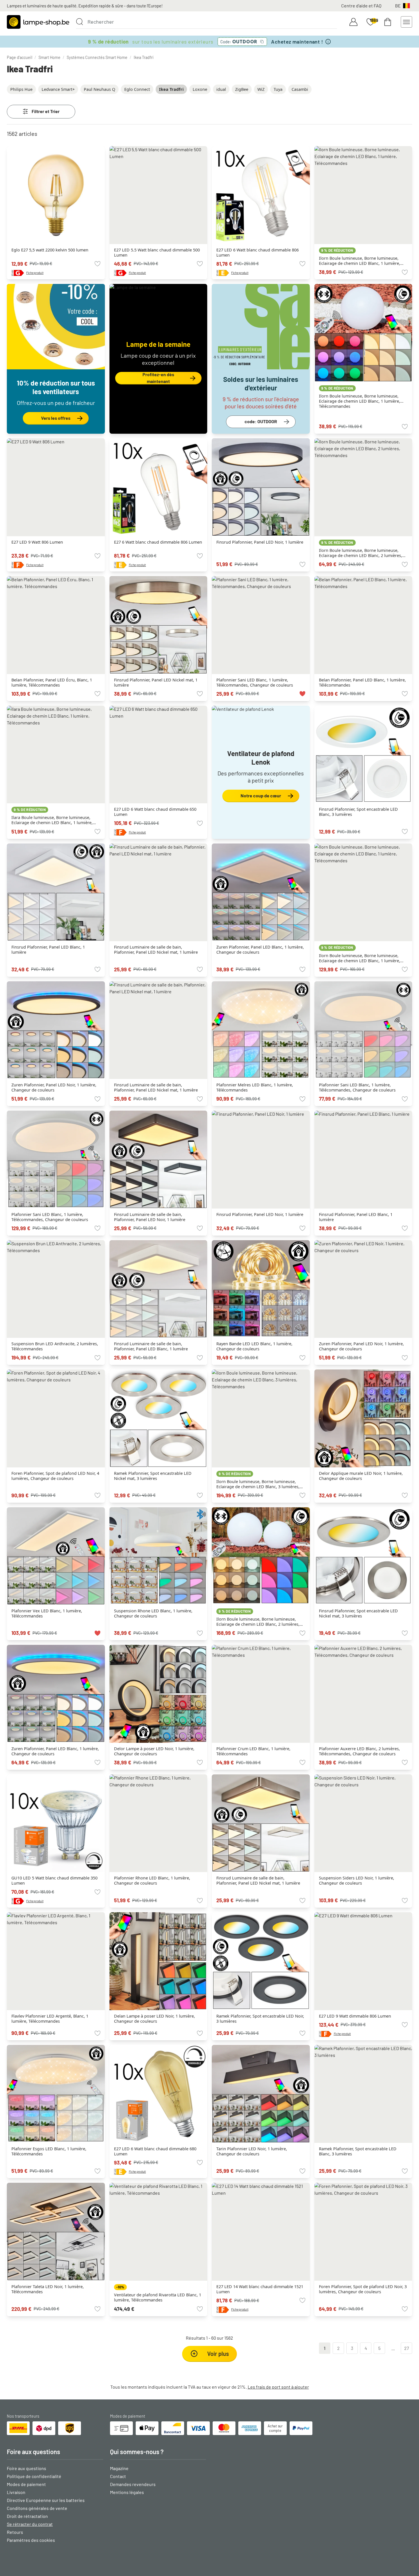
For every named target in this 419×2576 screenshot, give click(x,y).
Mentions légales (127, 2492)
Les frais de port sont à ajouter (278, 2387)
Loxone (200, 89)
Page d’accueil (20, 57)
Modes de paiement (26, 2484)
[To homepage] (38, 22)
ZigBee (242, 89)
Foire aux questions (27, 2468)
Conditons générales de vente (37, 2508)
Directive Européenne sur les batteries (46, 2500)
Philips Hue (21, 89)
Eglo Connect (137, 89)
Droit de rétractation (27, 2516)
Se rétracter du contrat (30, 2524)
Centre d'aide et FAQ (361, 6)
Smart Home (49, 57)
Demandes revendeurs (133, 2484)
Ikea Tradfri (144, 57)
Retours (15, 2532)
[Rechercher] (80, 22)
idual (221, 89)
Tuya (278, 89)
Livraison (16, 2492)
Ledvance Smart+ (58, 89)
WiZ (261, 89)
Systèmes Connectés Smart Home (97, 57)
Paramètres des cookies (31, 2540)
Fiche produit (35, 273)
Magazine (119, 2468)
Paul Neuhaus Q (99, 89)
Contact (118, 2476)
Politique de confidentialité (34, 2476)
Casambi (300, 89)
